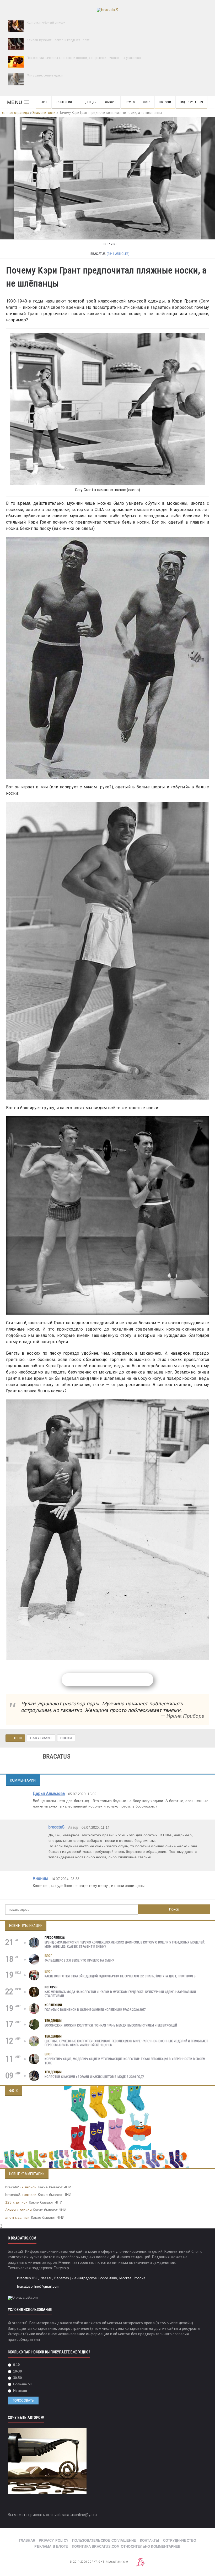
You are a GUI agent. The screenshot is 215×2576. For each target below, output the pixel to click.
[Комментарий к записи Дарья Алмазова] (203, 1816)
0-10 (16, 2365)
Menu (15, 102)
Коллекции (64, 102)
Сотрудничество (180, 2541)
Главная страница (15, 113)
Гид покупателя (191, 102)
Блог (44, 102)
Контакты (150, 2541)
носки (66, 1738)
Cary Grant (41, 1738)
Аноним (40, 1878)
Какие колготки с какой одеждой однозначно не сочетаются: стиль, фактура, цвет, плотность (120, 1976)
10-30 (17, 2371)
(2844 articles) (118, 254)
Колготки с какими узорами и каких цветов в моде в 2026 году (95, 2077)
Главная (27, 2541)
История (51, 1987)
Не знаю (20, 2391)
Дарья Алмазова (49, 1793)
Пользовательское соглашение (104, 2541)
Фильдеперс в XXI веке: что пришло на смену (80, 1960)
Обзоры (111, 102)
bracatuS (57, 1827)
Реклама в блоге (51, 2547)
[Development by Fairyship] (141, 2562)
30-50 (17, 2378)
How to (130, 102)
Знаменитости (44, 113)
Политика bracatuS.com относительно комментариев (126, 2547)
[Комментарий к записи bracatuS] (203, 1867)
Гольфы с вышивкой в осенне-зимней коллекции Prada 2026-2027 (95, 2010)
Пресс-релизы (55, 1938)
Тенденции (88, 102)
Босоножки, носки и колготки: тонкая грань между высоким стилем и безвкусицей (111, 2025)
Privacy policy (54, 2541)
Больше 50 (22, 2384)
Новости (165, 102)
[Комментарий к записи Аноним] (203, 1895)
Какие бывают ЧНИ (55, 2187)
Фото (147, 102)
